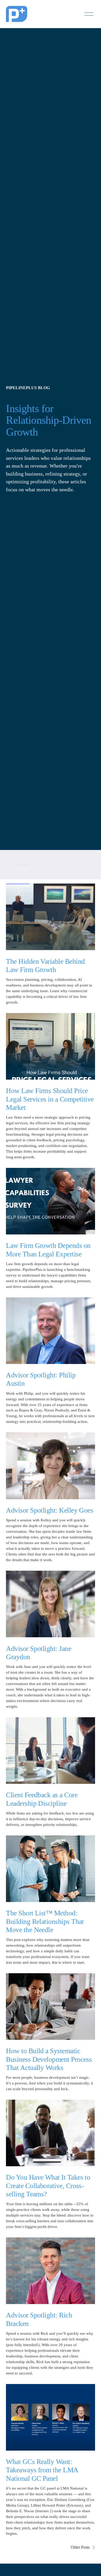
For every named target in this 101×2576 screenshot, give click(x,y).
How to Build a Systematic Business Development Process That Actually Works (49, 2059)
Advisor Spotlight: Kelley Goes (50, 1510)
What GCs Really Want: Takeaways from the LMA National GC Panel (42, 2470)
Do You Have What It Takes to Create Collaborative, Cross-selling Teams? (48, 2186)
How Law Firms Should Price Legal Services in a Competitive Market (50, 1099)
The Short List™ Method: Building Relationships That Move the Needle (45, 1921)
